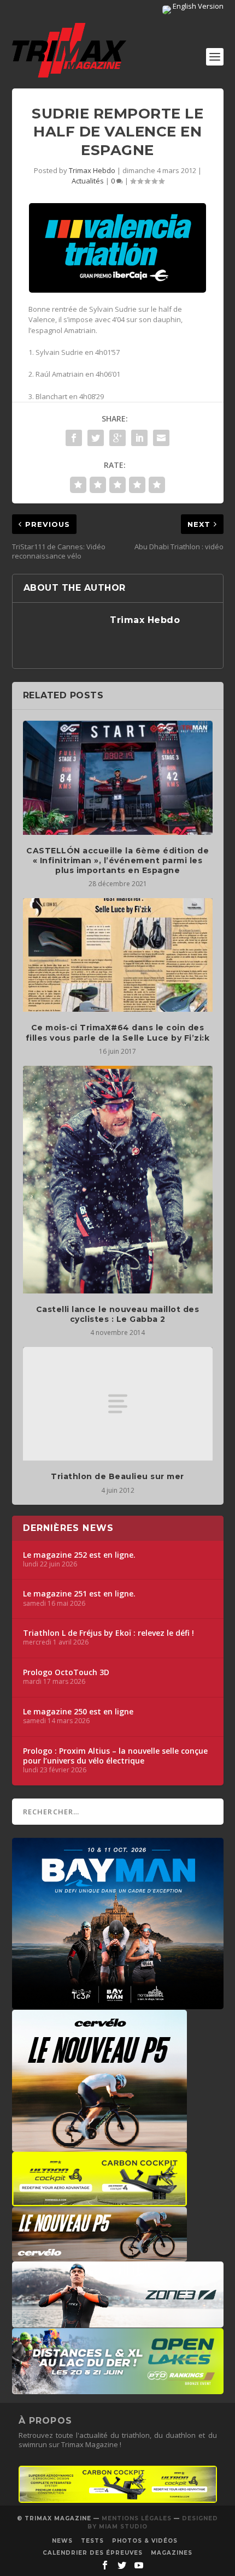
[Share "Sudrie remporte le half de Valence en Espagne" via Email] (161, 438)
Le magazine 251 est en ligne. (79, 1594)
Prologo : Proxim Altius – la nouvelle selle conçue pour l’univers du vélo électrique (115, 1756)
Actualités (88, 181)
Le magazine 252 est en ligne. (79, 1555)
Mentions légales (137, 2518)
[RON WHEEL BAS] (118, 2500)
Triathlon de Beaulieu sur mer (117, 1476)
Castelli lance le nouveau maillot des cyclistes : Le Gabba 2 (118, 1314)
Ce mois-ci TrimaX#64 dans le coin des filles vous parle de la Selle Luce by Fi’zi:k (118, 1032)
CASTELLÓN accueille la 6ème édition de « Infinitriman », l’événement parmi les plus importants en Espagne (117, 860)
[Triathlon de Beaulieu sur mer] (118, 1404)
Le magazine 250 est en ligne (78, 1712)
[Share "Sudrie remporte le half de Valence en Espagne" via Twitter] (96, 438)
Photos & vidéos (145, 2541)
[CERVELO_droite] (99, 2256)
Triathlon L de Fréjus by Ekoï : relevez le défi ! (108, 1633)
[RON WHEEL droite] (99, 2201)
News (62, 2541)
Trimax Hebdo (92, 170)
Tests (92, 2541)
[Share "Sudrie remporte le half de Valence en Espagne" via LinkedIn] (139, 438)
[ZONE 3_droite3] (118, 2322)
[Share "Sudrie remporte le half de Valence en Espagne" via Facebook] (74, 438)
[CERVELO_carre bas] (99, 2146)
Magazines (172, 2553)
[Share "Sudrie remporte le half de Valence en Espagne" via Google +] (117, 438)
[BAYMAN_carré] (118, 2004)
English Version (197, 6)
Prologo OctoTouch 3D (66, 1672)
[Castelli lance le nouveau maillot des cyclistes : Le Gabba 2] (118, 1180)
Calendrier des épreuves (93, 2553)
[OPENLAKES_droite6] (118, 2389)
